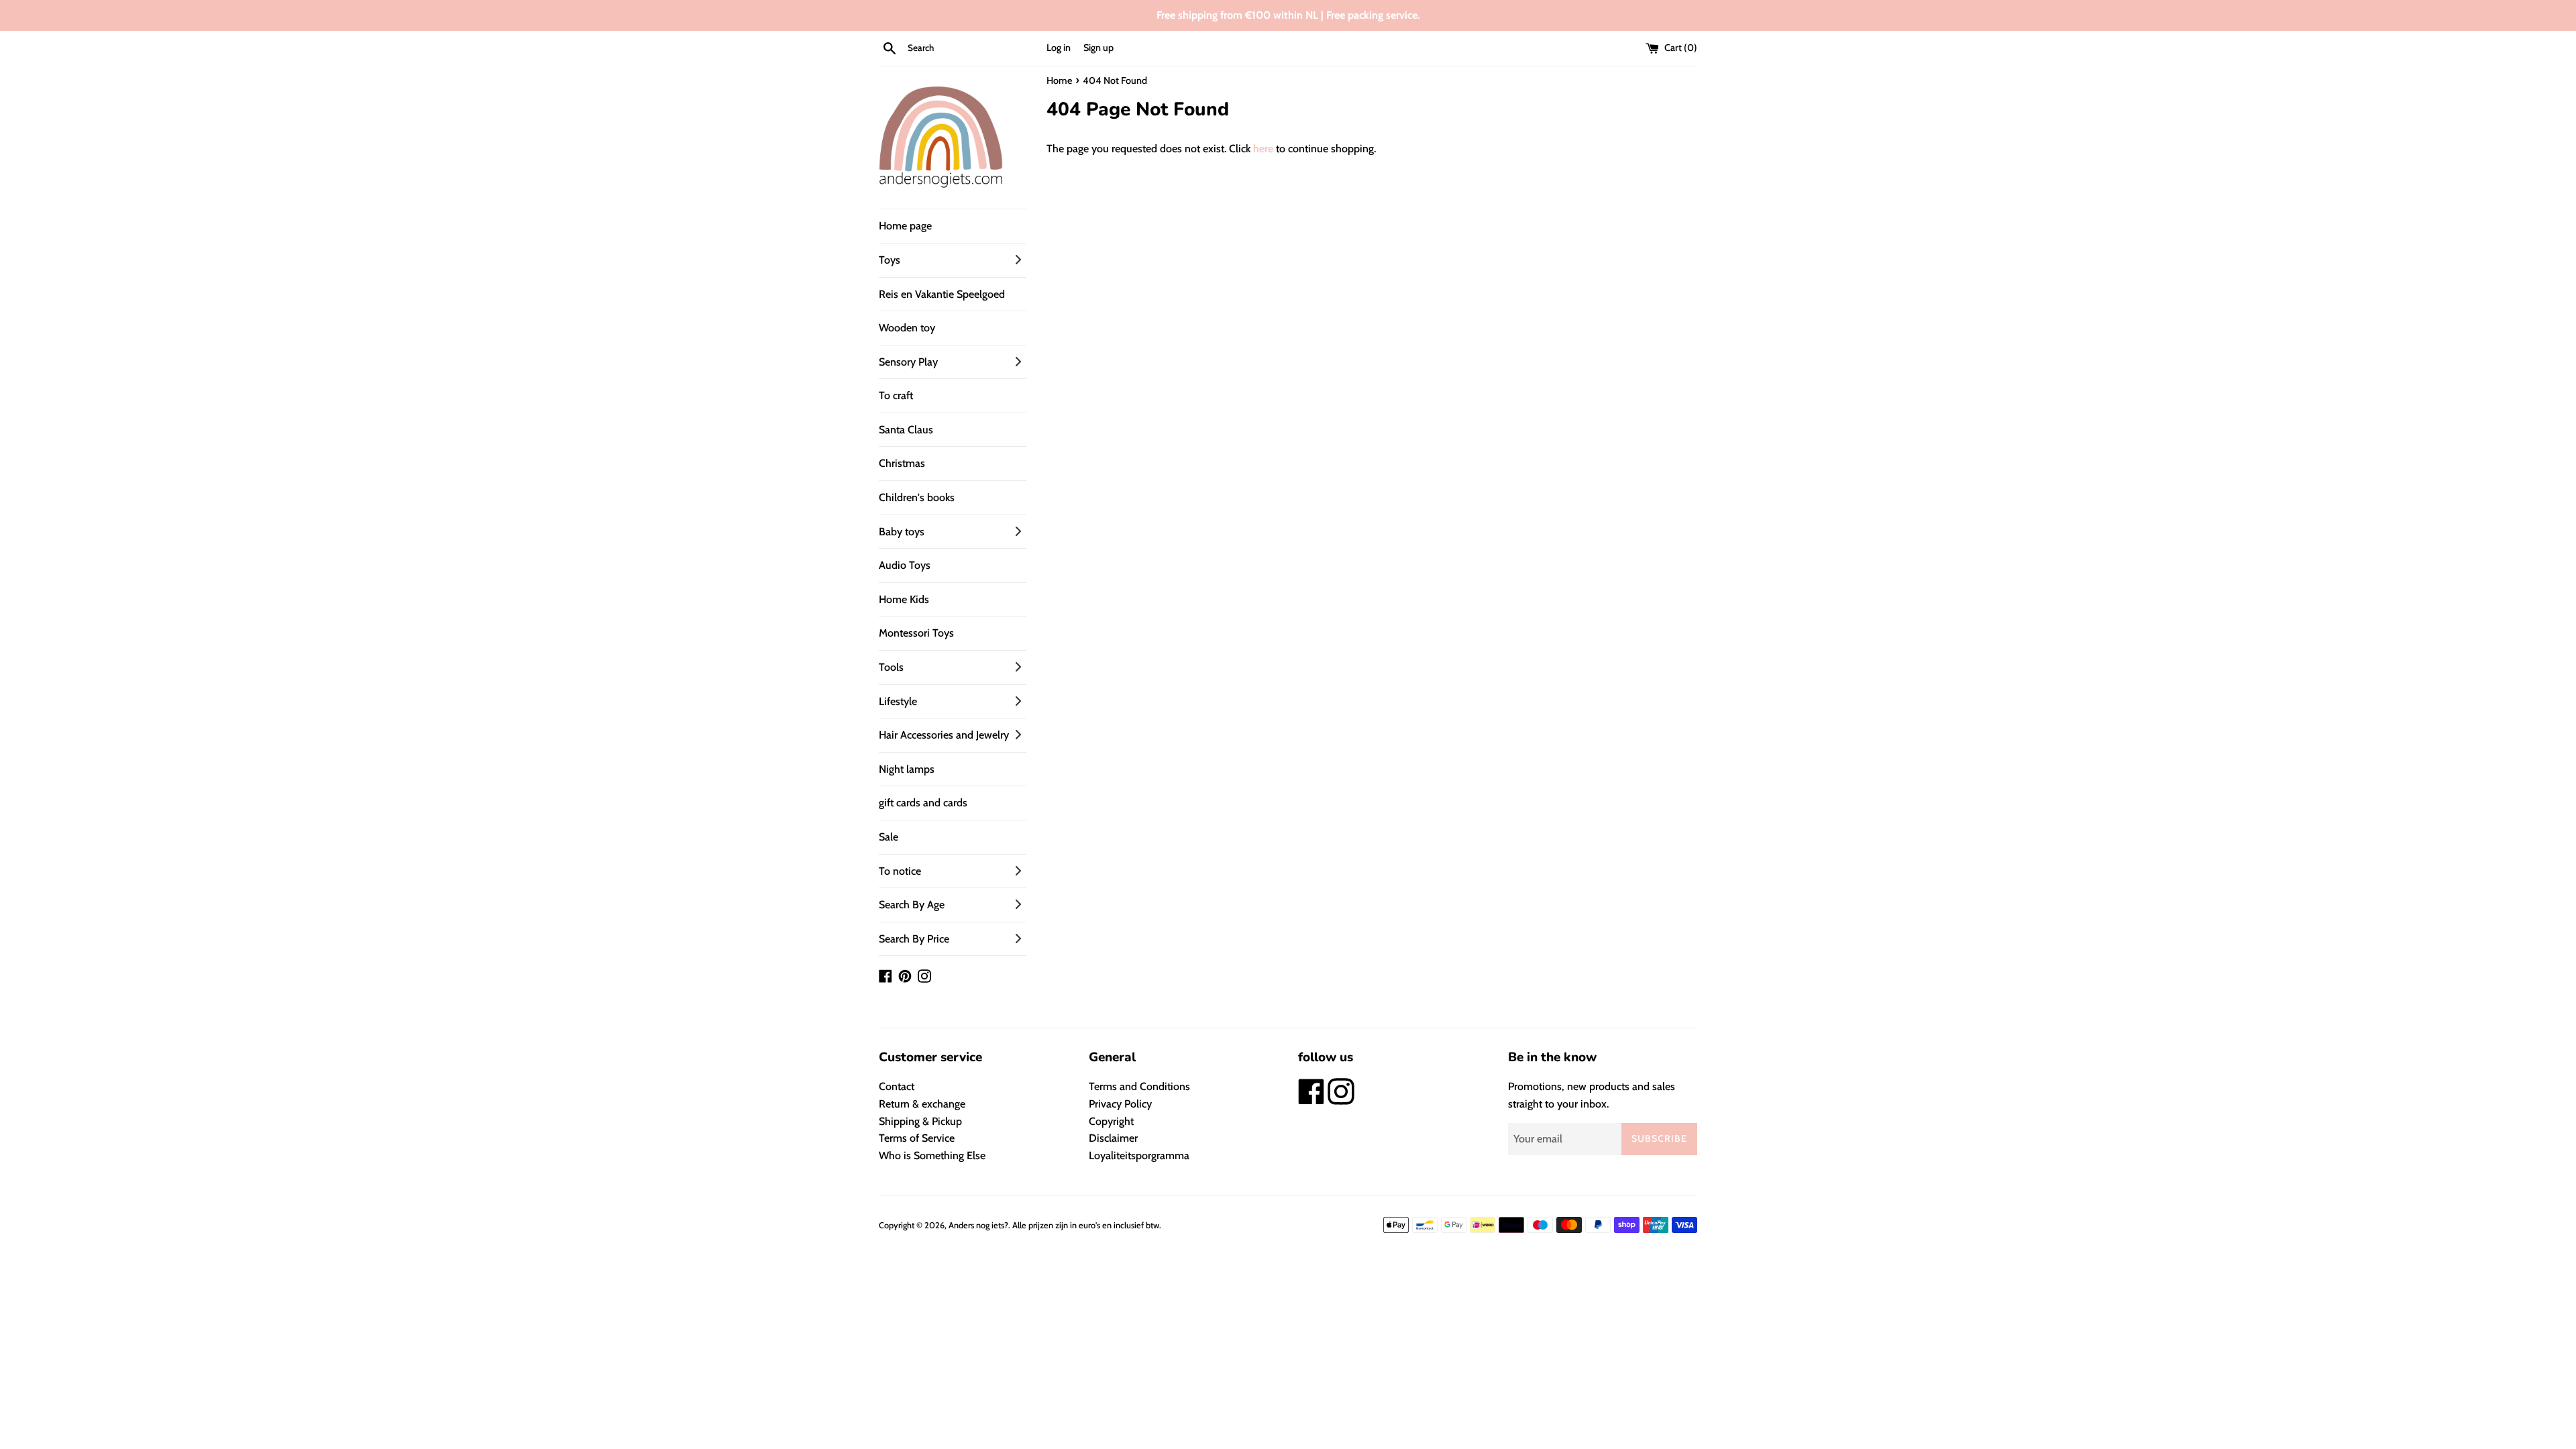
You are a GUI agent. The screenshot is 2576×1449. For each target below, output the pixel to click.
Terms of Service (917, 1138)
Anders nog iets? (978, 1225)
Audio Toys (905, 565)
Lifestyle (898, 701)
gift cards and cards (923, 803)
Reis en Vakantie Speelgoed (942, 294)
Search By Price (914, 939)
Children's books (917, 497)
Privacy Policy (1120, 1104)
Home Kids (904, 599)
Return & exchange (922, 1104)
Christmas (902, 463)
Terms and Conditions (1139, 1086)
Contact (897, 1086)
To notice (900, 871)
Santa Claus (906, 430)
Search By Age (912, 905)
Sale (889, 837)
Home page (905, 226)
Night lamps (907, 769)
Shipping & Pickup (920, 1121)
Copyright (1111, 1121)
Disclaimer (1113, 1138)
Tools (891, 667)
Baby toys (902, 532)
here (1263, 149)
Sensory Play (908, 362)
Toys (890, 260)
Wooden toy (907, 328)
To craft (896, 395)
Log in (1059, 48)
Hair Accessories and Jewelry (944, 735)
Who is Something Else (932, 1156)
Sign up (1098, 48)
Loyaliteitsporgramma (1139, 1156)
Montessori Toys (916, 633)
